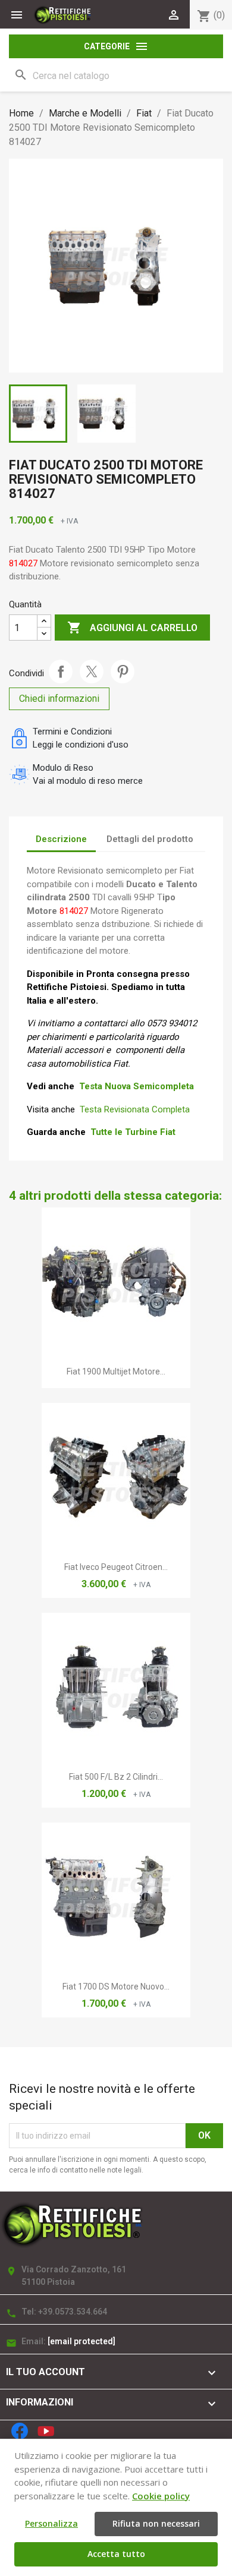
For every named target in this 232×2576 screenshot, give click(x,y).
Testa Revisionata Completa (135, 1109)
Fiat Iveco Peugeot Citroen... (116, 1567)
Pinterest (123, 671)
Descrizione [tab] (61, 839)
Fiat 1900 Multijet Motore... (116, 1371)
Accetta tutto (116, 2554)
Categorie (116, 46)
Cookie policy (161, 2496)
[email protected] (81, 2341)
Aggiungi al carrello (132, 628)
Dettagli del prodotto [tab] (150, 839)
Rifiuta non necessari (156, 2523)
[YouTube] (46, 2431)
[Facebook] (20, 2431)
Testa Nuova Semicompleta (137, 1086)
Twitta (92, 671)
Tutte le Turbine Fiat (133, 1132)
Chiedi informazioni (59, 699)
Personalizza (51, 2523)
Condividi (61, 671)
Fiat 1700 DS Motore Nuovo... (116, 1987)
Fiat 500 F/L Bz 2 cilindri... (116, 1777)
